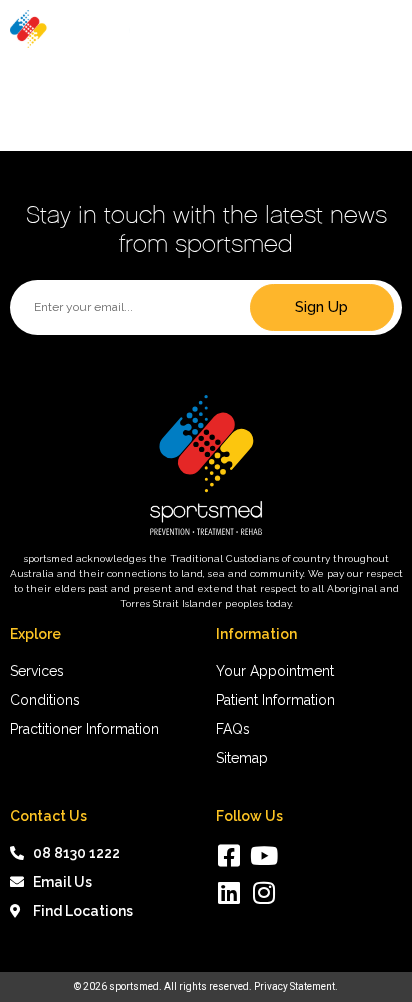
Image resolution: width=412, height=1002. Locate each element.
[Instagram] (263, 892)
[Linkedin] (228, 892)
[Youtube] (263, 855)
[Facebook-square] (228, 855)
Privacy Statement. (296, 986)
